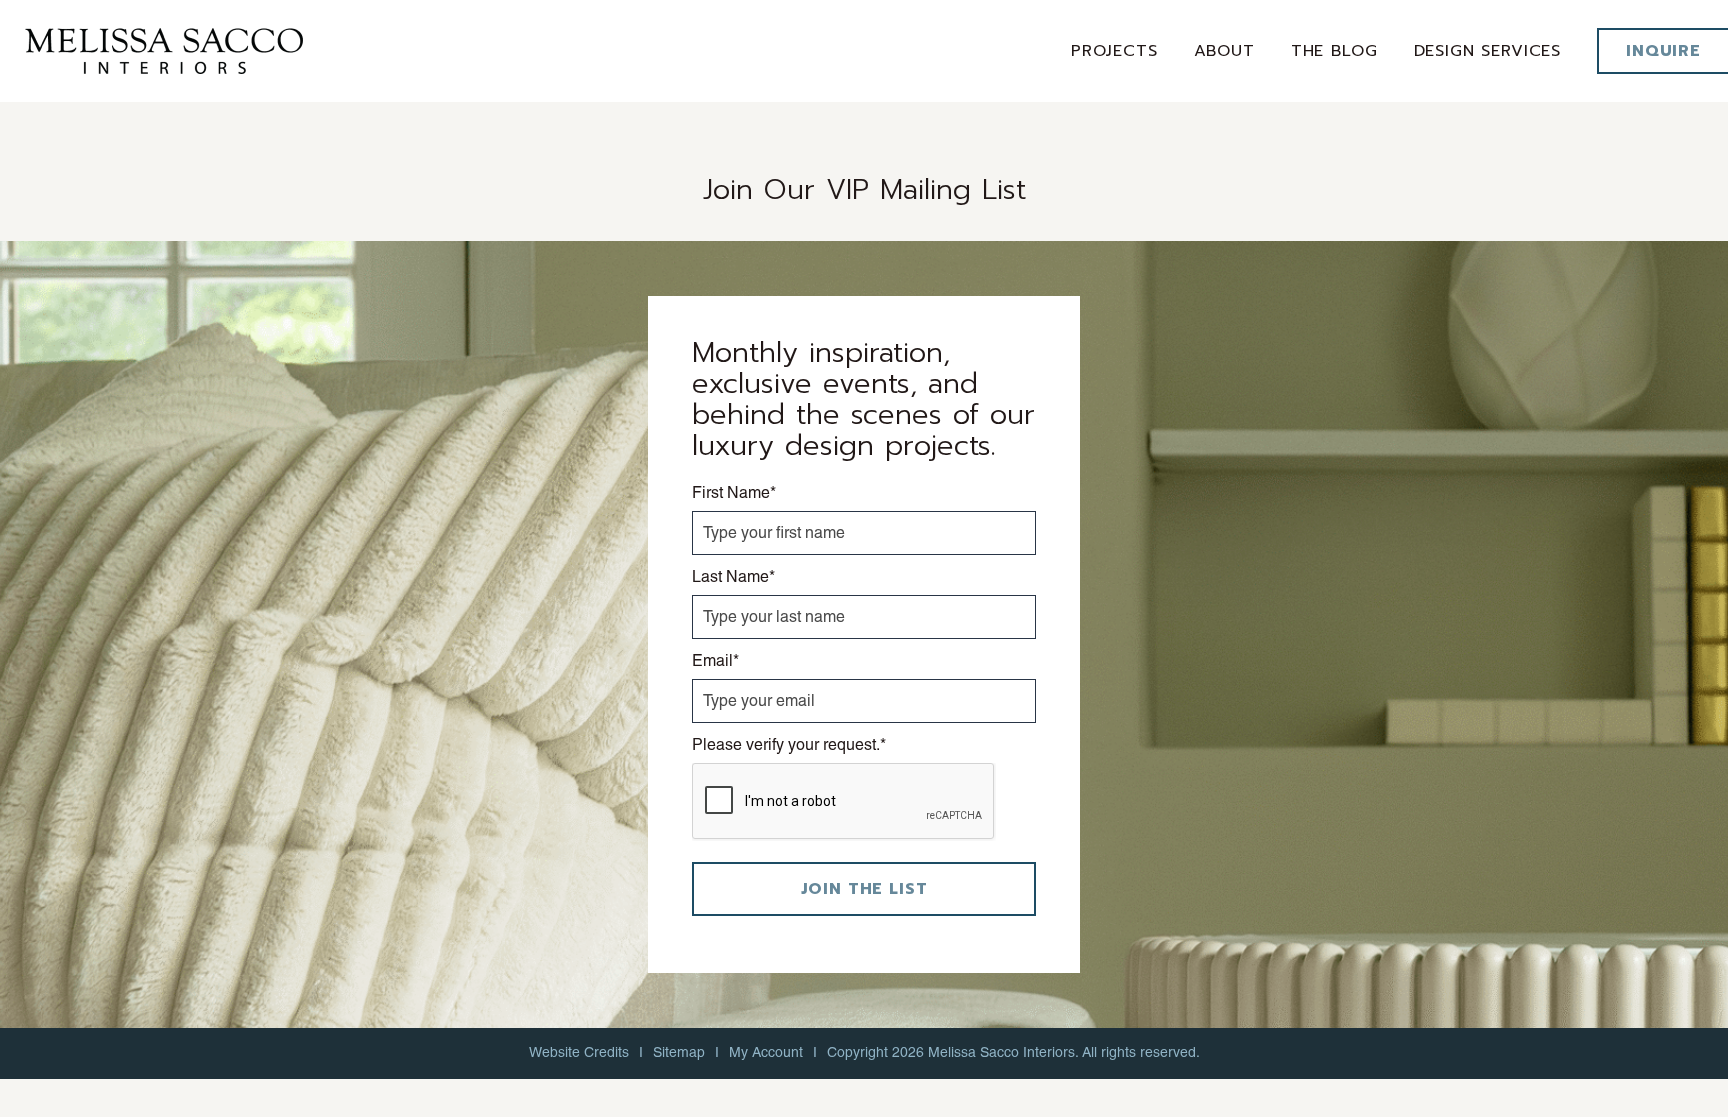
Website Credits (579, 1052)
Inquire (1663, 51)
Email (715, 660)
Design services (1488, 51)
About (1224, 51)
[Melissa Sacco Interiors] (164, 49)
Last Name (733, 576)
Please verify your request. (789, 744)
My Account (766, 1052)
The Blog (1334, 51)
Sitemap (679, 1052)
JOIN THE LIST (864, 889)
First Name (734, 492)
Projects (1114, 51)
